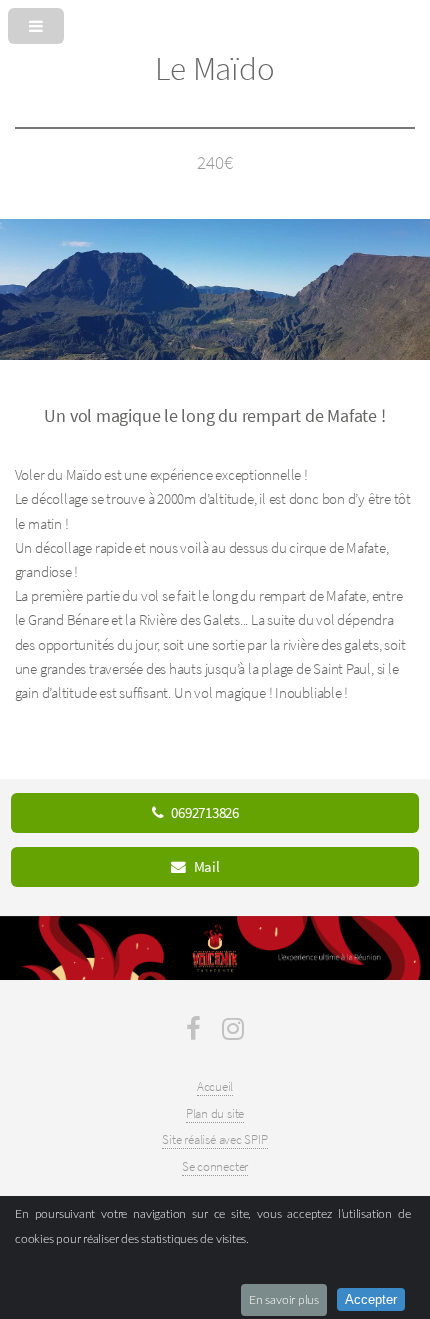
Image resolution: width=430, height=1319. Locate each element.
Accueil (215, 1086)
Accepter (371, 1299)
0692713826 (205, 813)
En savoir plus (284, 1300)
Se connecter (215, 1166)
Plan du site (215, 1113)
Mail (207, 867)
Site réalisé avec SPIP (214, 1139)
